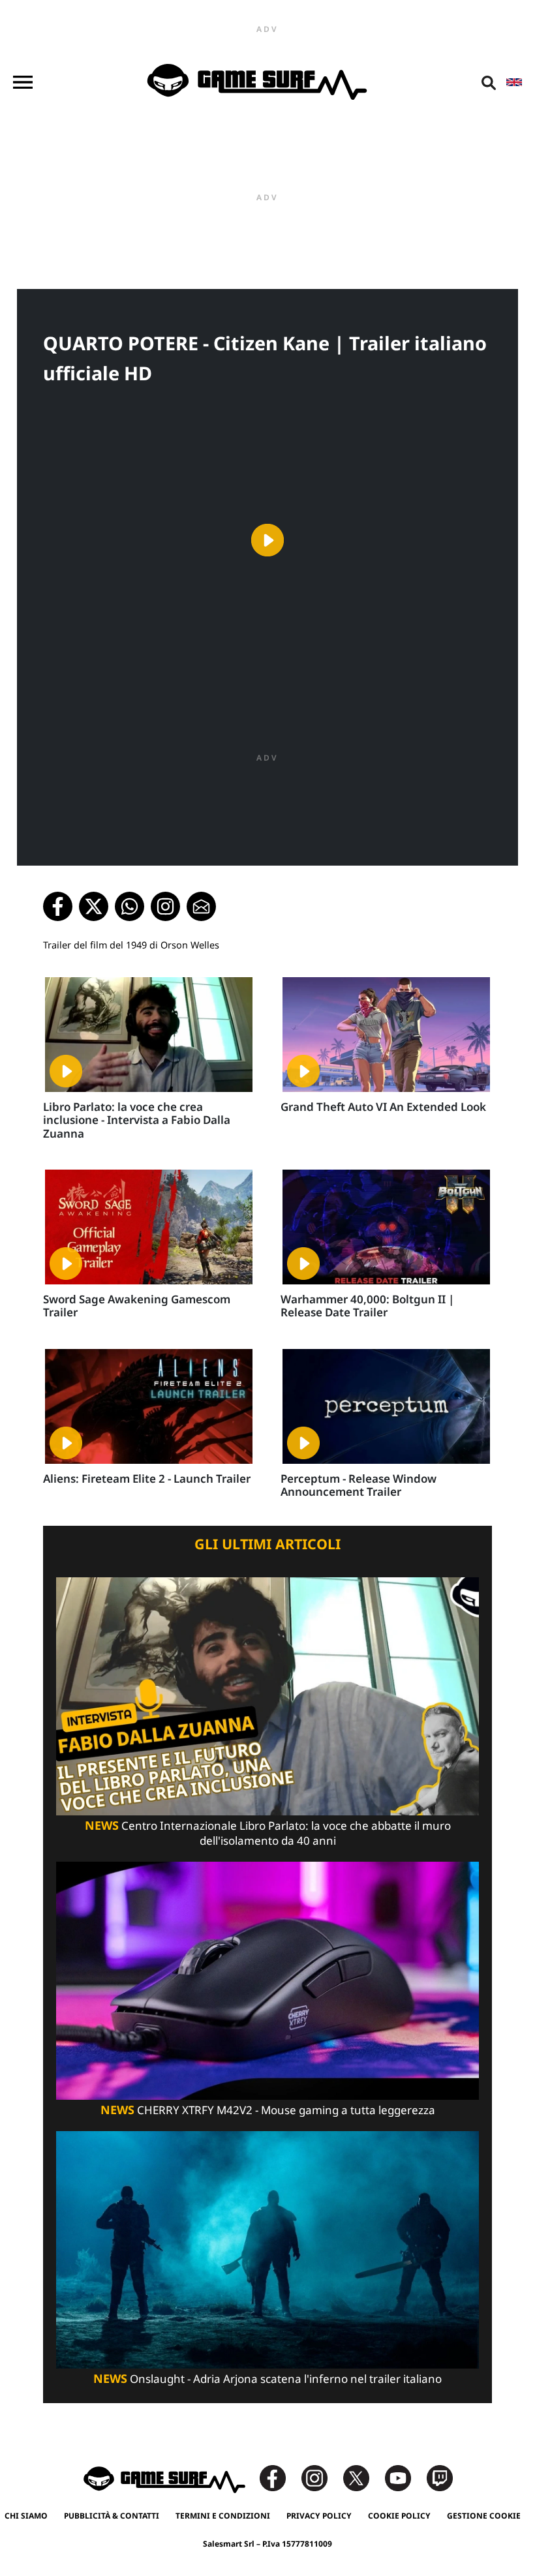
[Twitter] (363, 2477)
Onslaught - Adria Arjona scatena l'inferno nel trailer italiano (267, 2379)
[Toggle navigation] (23, 82)
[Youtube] (405, 2477)
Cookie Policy (399, 2516)
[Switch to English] (514, 82)
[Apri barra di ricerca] (489, 82)
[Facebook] (279, 2477)
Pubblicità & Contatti (112, 2516)
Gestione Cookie (484, 2516)
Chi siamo (26, 2516)
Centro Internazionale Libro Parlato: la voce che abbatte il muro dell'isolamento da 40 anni (268, 1833)
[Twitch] (440, 2477)
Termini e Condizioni (223, 2516)
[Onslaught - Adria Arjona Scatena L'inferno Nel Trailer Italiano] (267, 2249)
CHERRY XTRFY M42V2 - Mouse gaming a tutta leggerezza (268, 2110)
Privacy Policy (319, 2516)
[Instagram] (321, 2477)
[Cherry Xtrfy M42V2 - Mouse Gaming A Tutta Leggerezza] (267, 1979)
